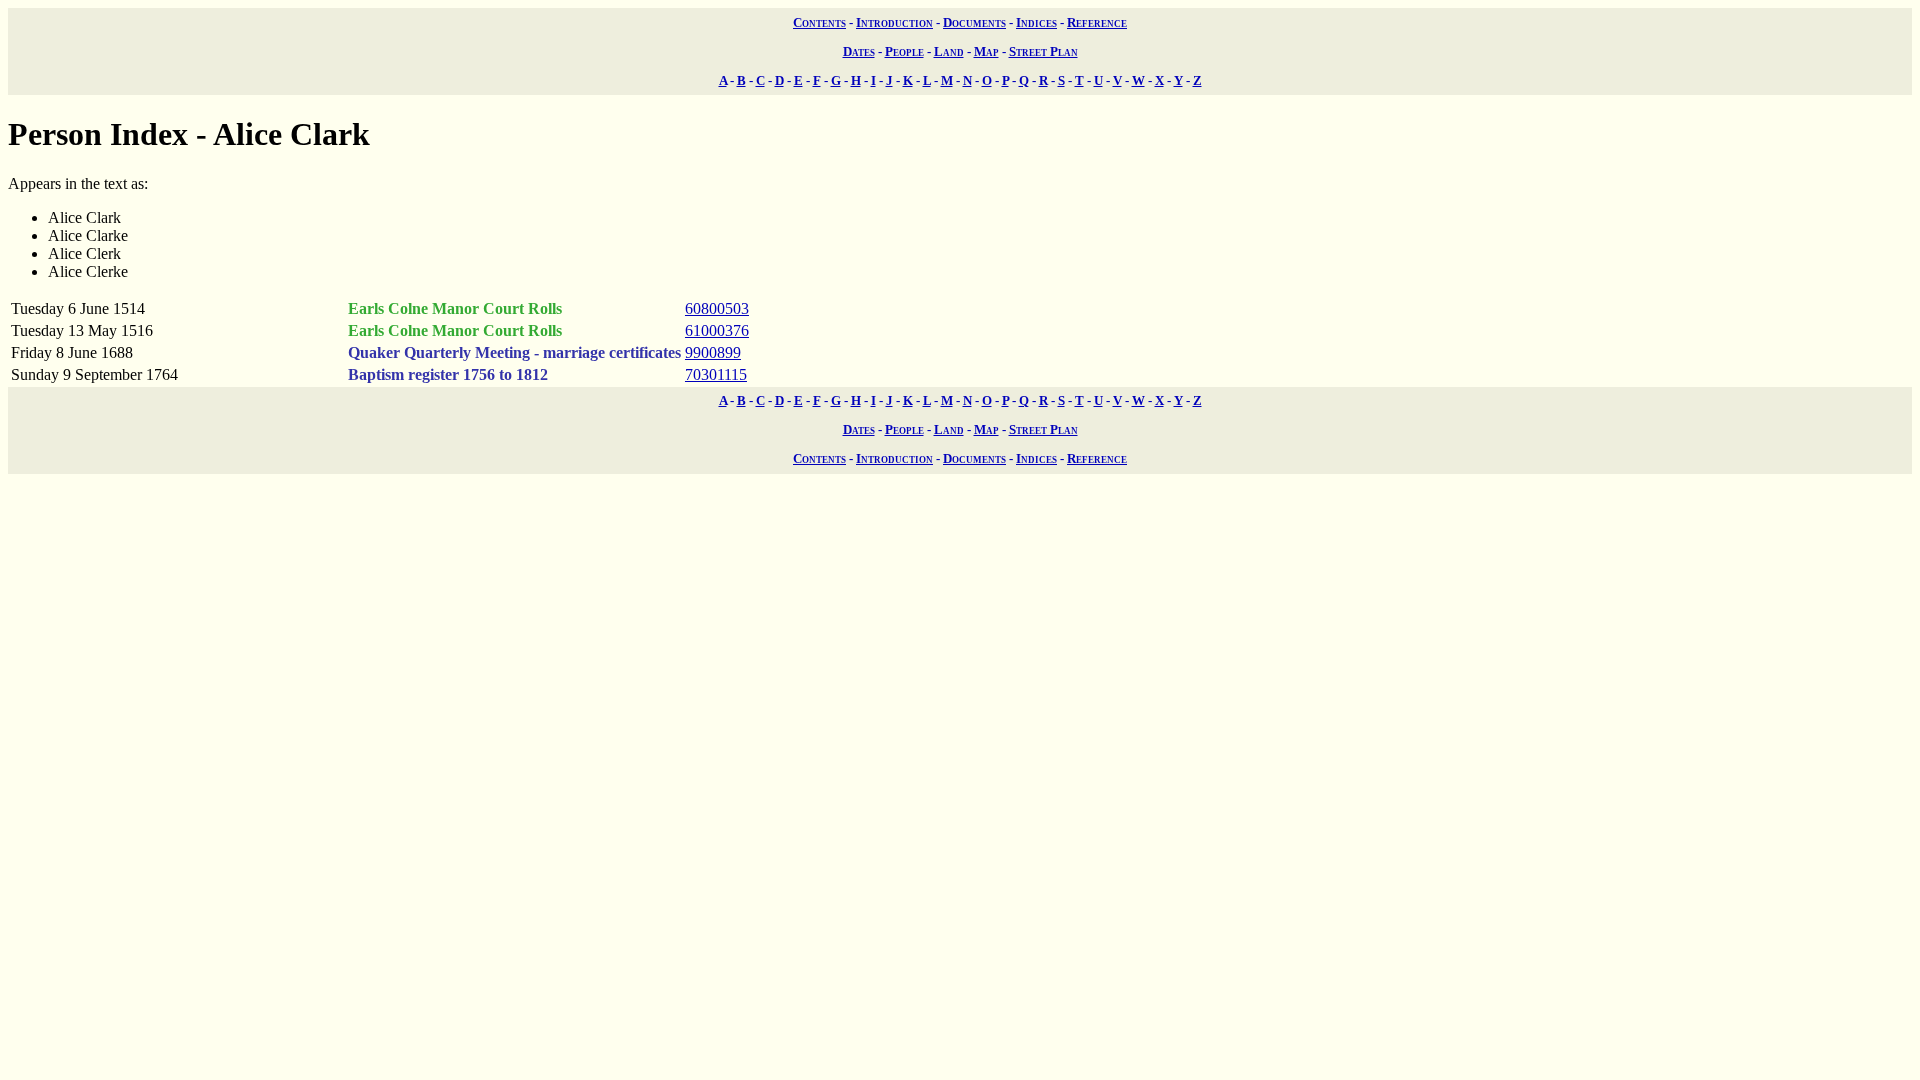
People (904, 51)
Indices (1036, 22)
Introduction (894, 22)
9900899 (713, 352)
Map (986, 51)
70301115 (716, 374)
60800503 (717, 308)
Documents (974, 22)
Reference (1097, 22)
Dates (859, 51)
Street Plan (1043, 51)
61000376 (717, 330)
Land (949, 51)
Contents (819, 22)
